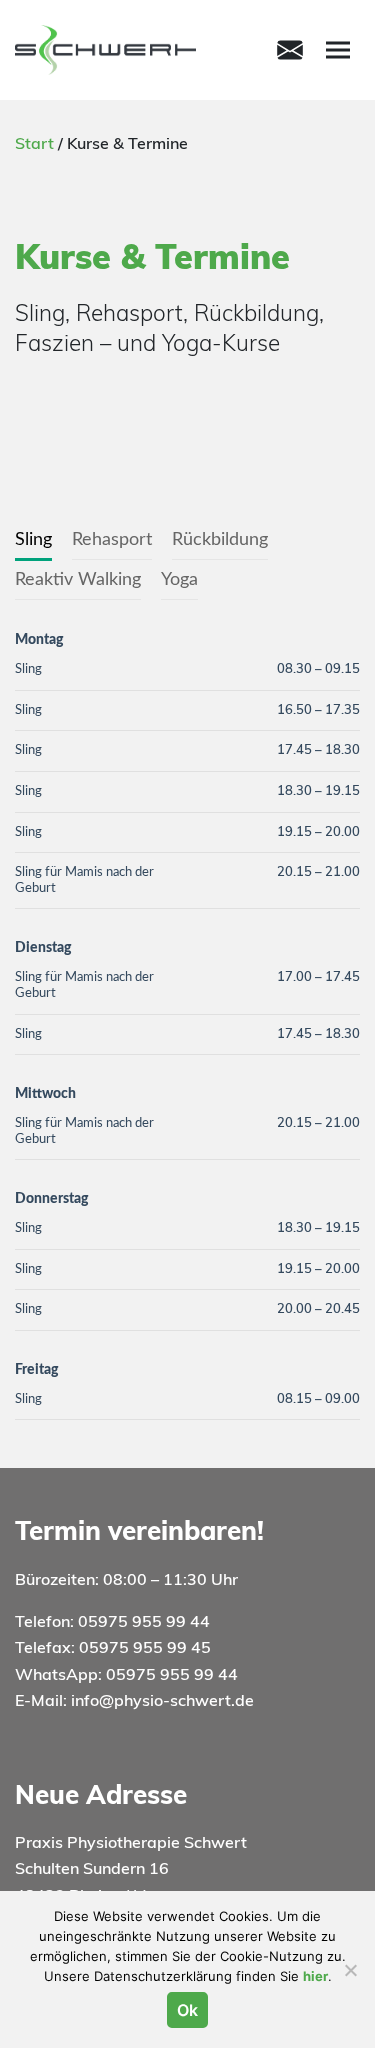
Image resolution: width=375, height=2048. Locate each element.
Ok (187, 2010)
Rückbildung (220, 540)
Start (34, 145)
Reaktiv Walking (78, 580)
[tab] (33, 541)
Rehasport (112, 540)
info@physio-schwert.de (162, 1702)
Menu (338, 50)
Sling (33, 540)
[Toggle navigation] (290, 50)
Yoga (179, 580)
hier (315, 1976)
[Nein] (350, 1970)
